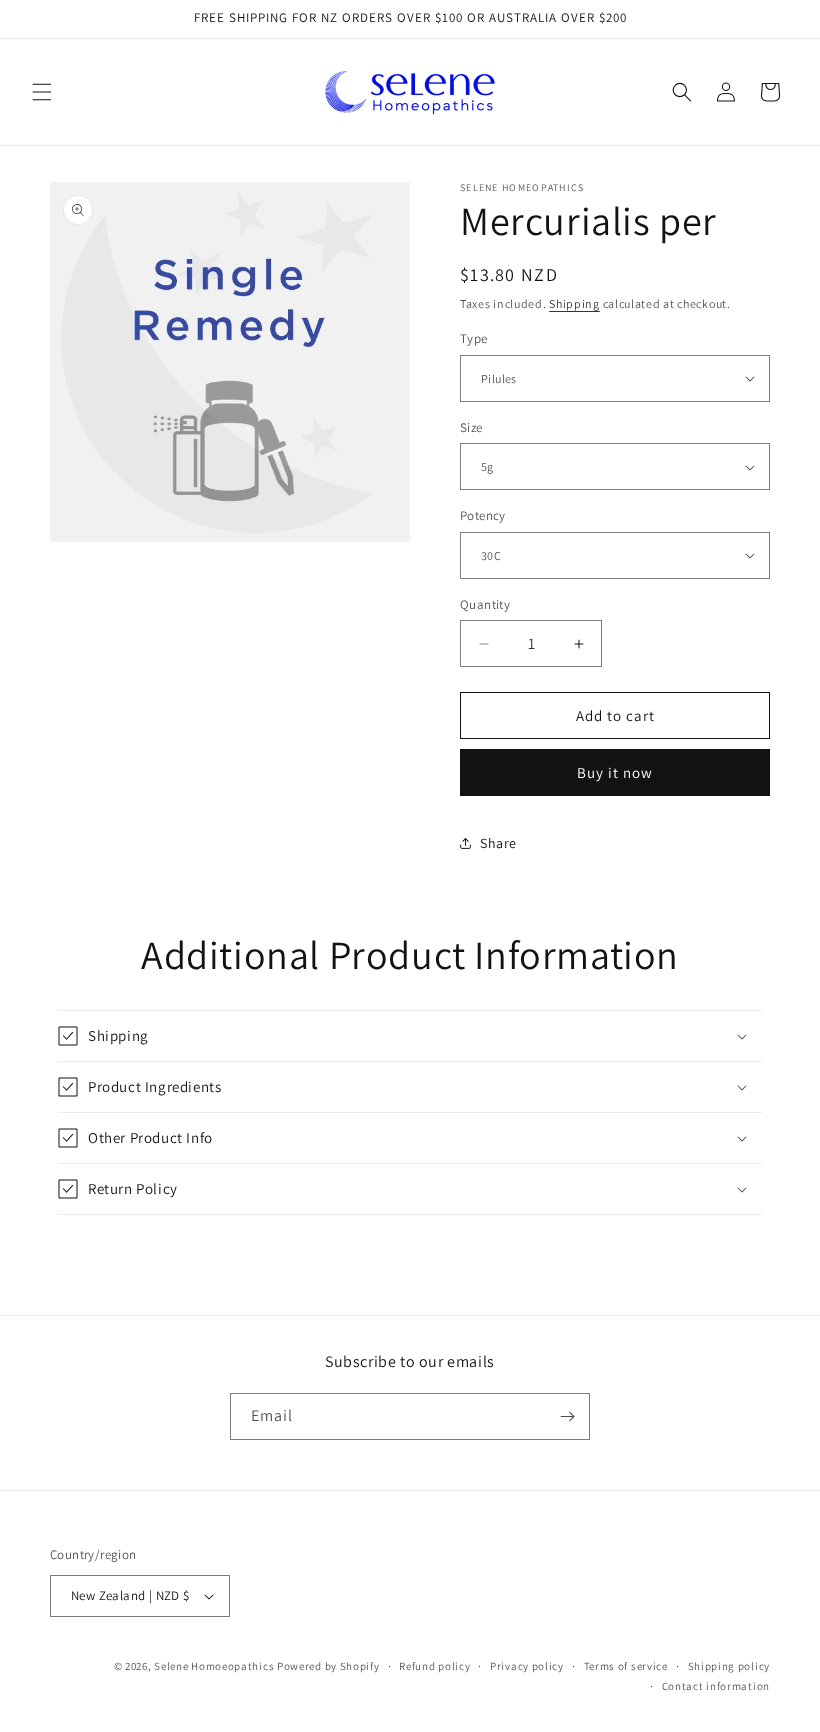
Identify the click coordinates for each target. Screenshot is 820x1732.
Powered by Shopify (328, 1666)
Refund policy (434, 1666)
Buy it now (615, 772)
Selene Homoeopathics (214, 1666)
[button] (42, 92)
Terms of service (626, 1666)
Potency (483, 515)
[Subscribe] (567, 1416)
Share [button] (498, 843)
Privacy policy (527, 1666)
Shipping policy (729, 1666)
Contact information (716, 1686)
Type (474, 338)
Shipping (574, 303)
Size (471, 427)
